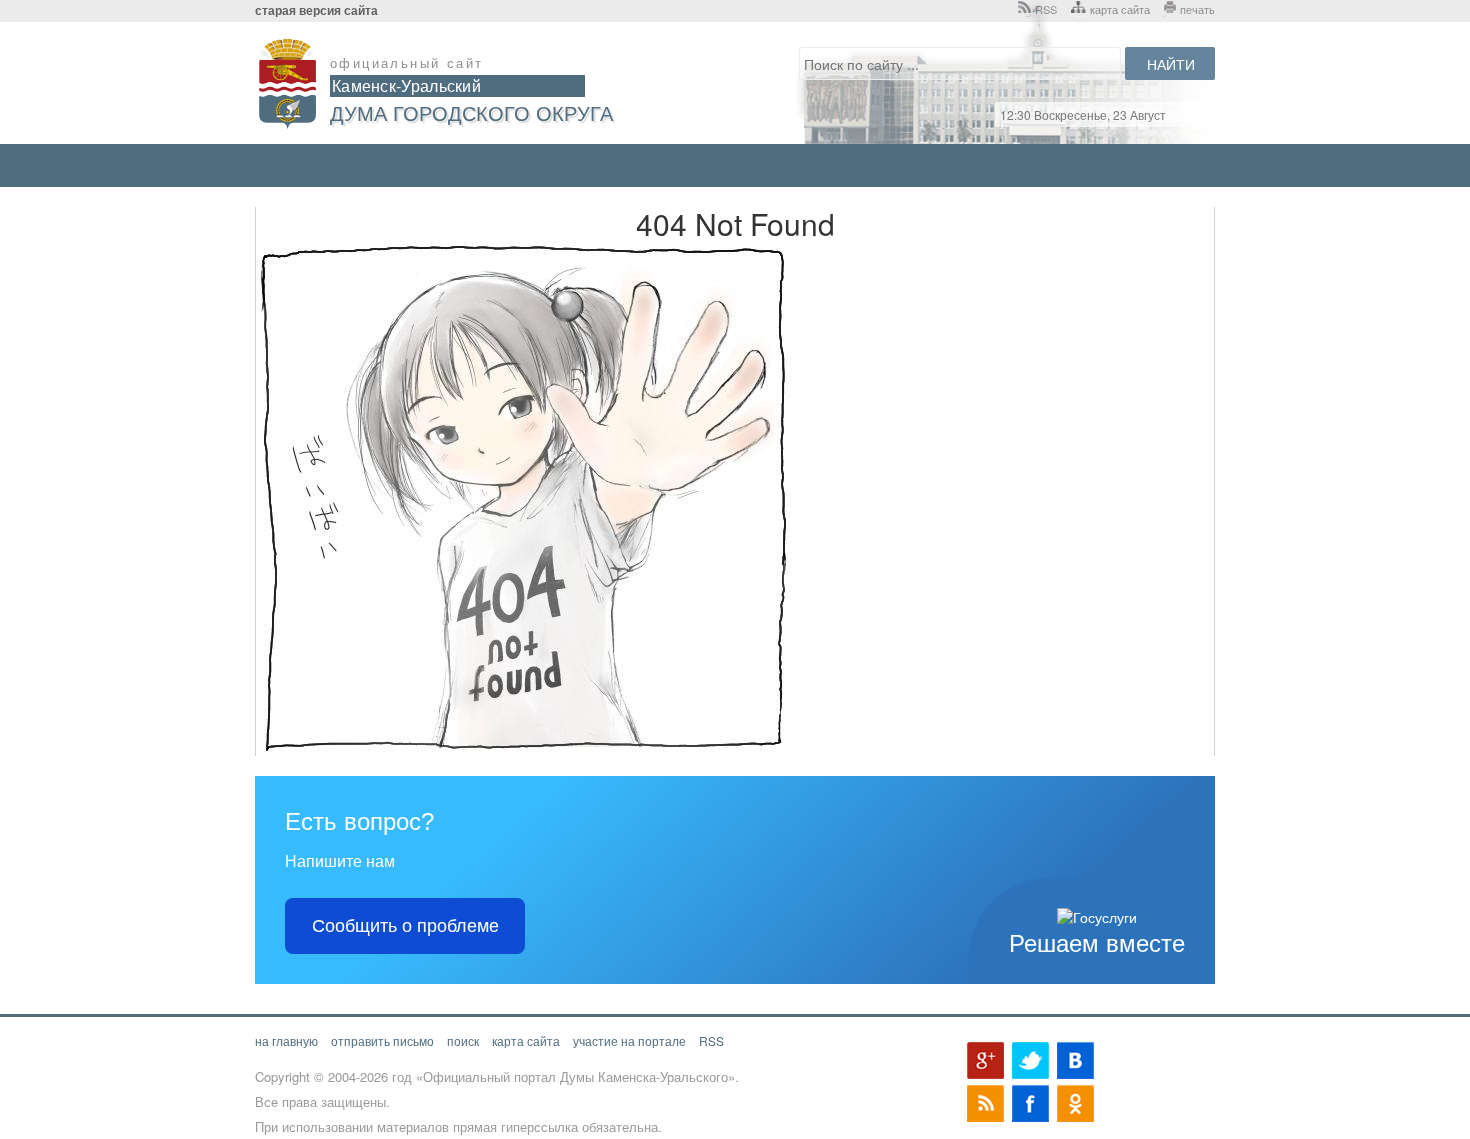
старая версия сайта (316, 10)
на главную (286, 1040)
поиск (463, 1040)
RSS (1046, 9)
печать (1197, 9)
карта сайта (1120, 9)
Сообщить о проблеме (405, 926)
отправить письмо (382, 1040)
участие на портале (629, 1040)
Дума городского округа (471, 112)
